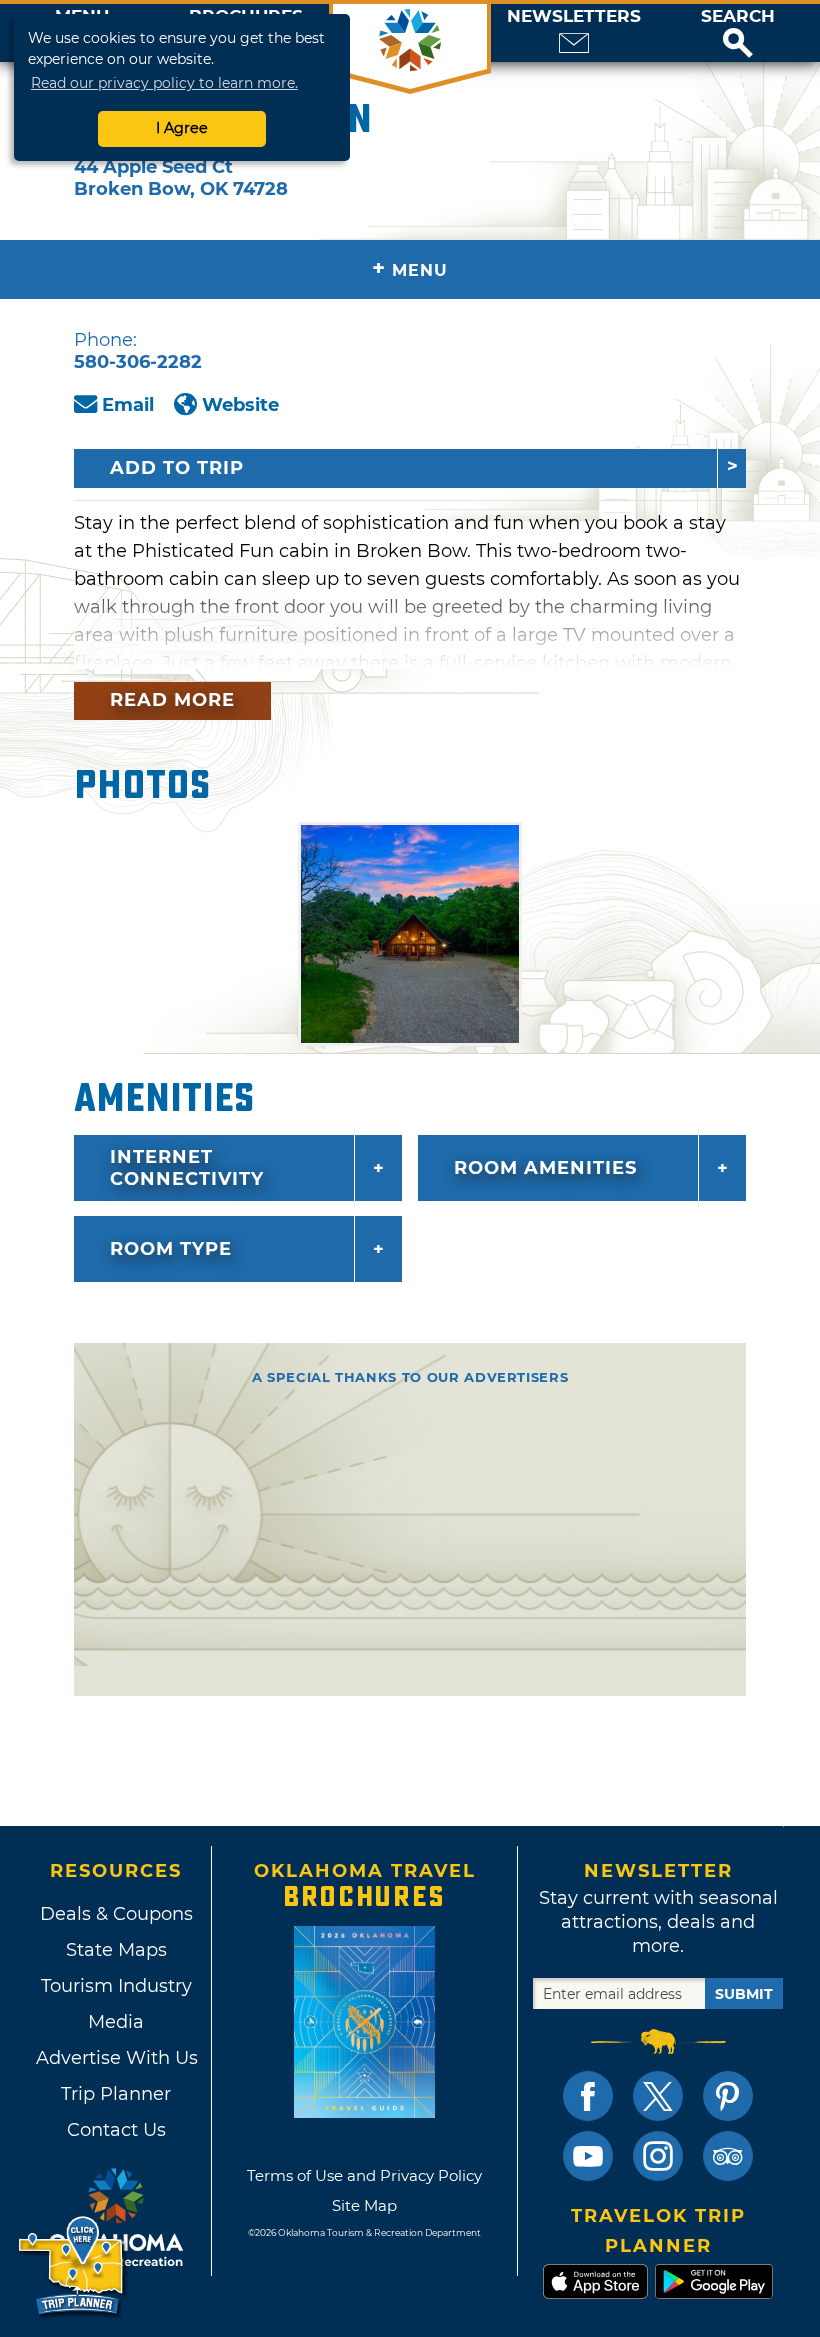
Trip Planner (116, 2094)
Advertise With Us (116, 2058)
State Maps (116, 1950)
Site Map (364, 2205)
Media (116, 2022)
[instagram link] (658, 2156)
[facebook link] (588, 2096)
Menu (410, 268)
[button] (738, 33)
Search (738, 16)
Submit (744, 1994)
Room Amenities (545, 1168)
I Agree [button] (182, 128)
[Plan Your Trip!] (72, 2266)
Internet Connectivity (187, 1168)
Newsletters (574, 16)
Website (240, 405)
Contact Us (116, 2130)
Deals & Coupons (116, 1914)
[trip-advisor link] (728, 2156)
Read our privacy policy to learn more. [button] (164, 83)
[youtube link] (588, 2156)
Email (128, 405)
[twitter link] (658, 2096)
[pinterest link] (728, 2096)
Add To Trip (177, 468)
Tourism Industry (116, 1986)
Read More (172, 700)
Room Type (171, 1249)
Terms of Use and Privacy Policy (364, 2175)
